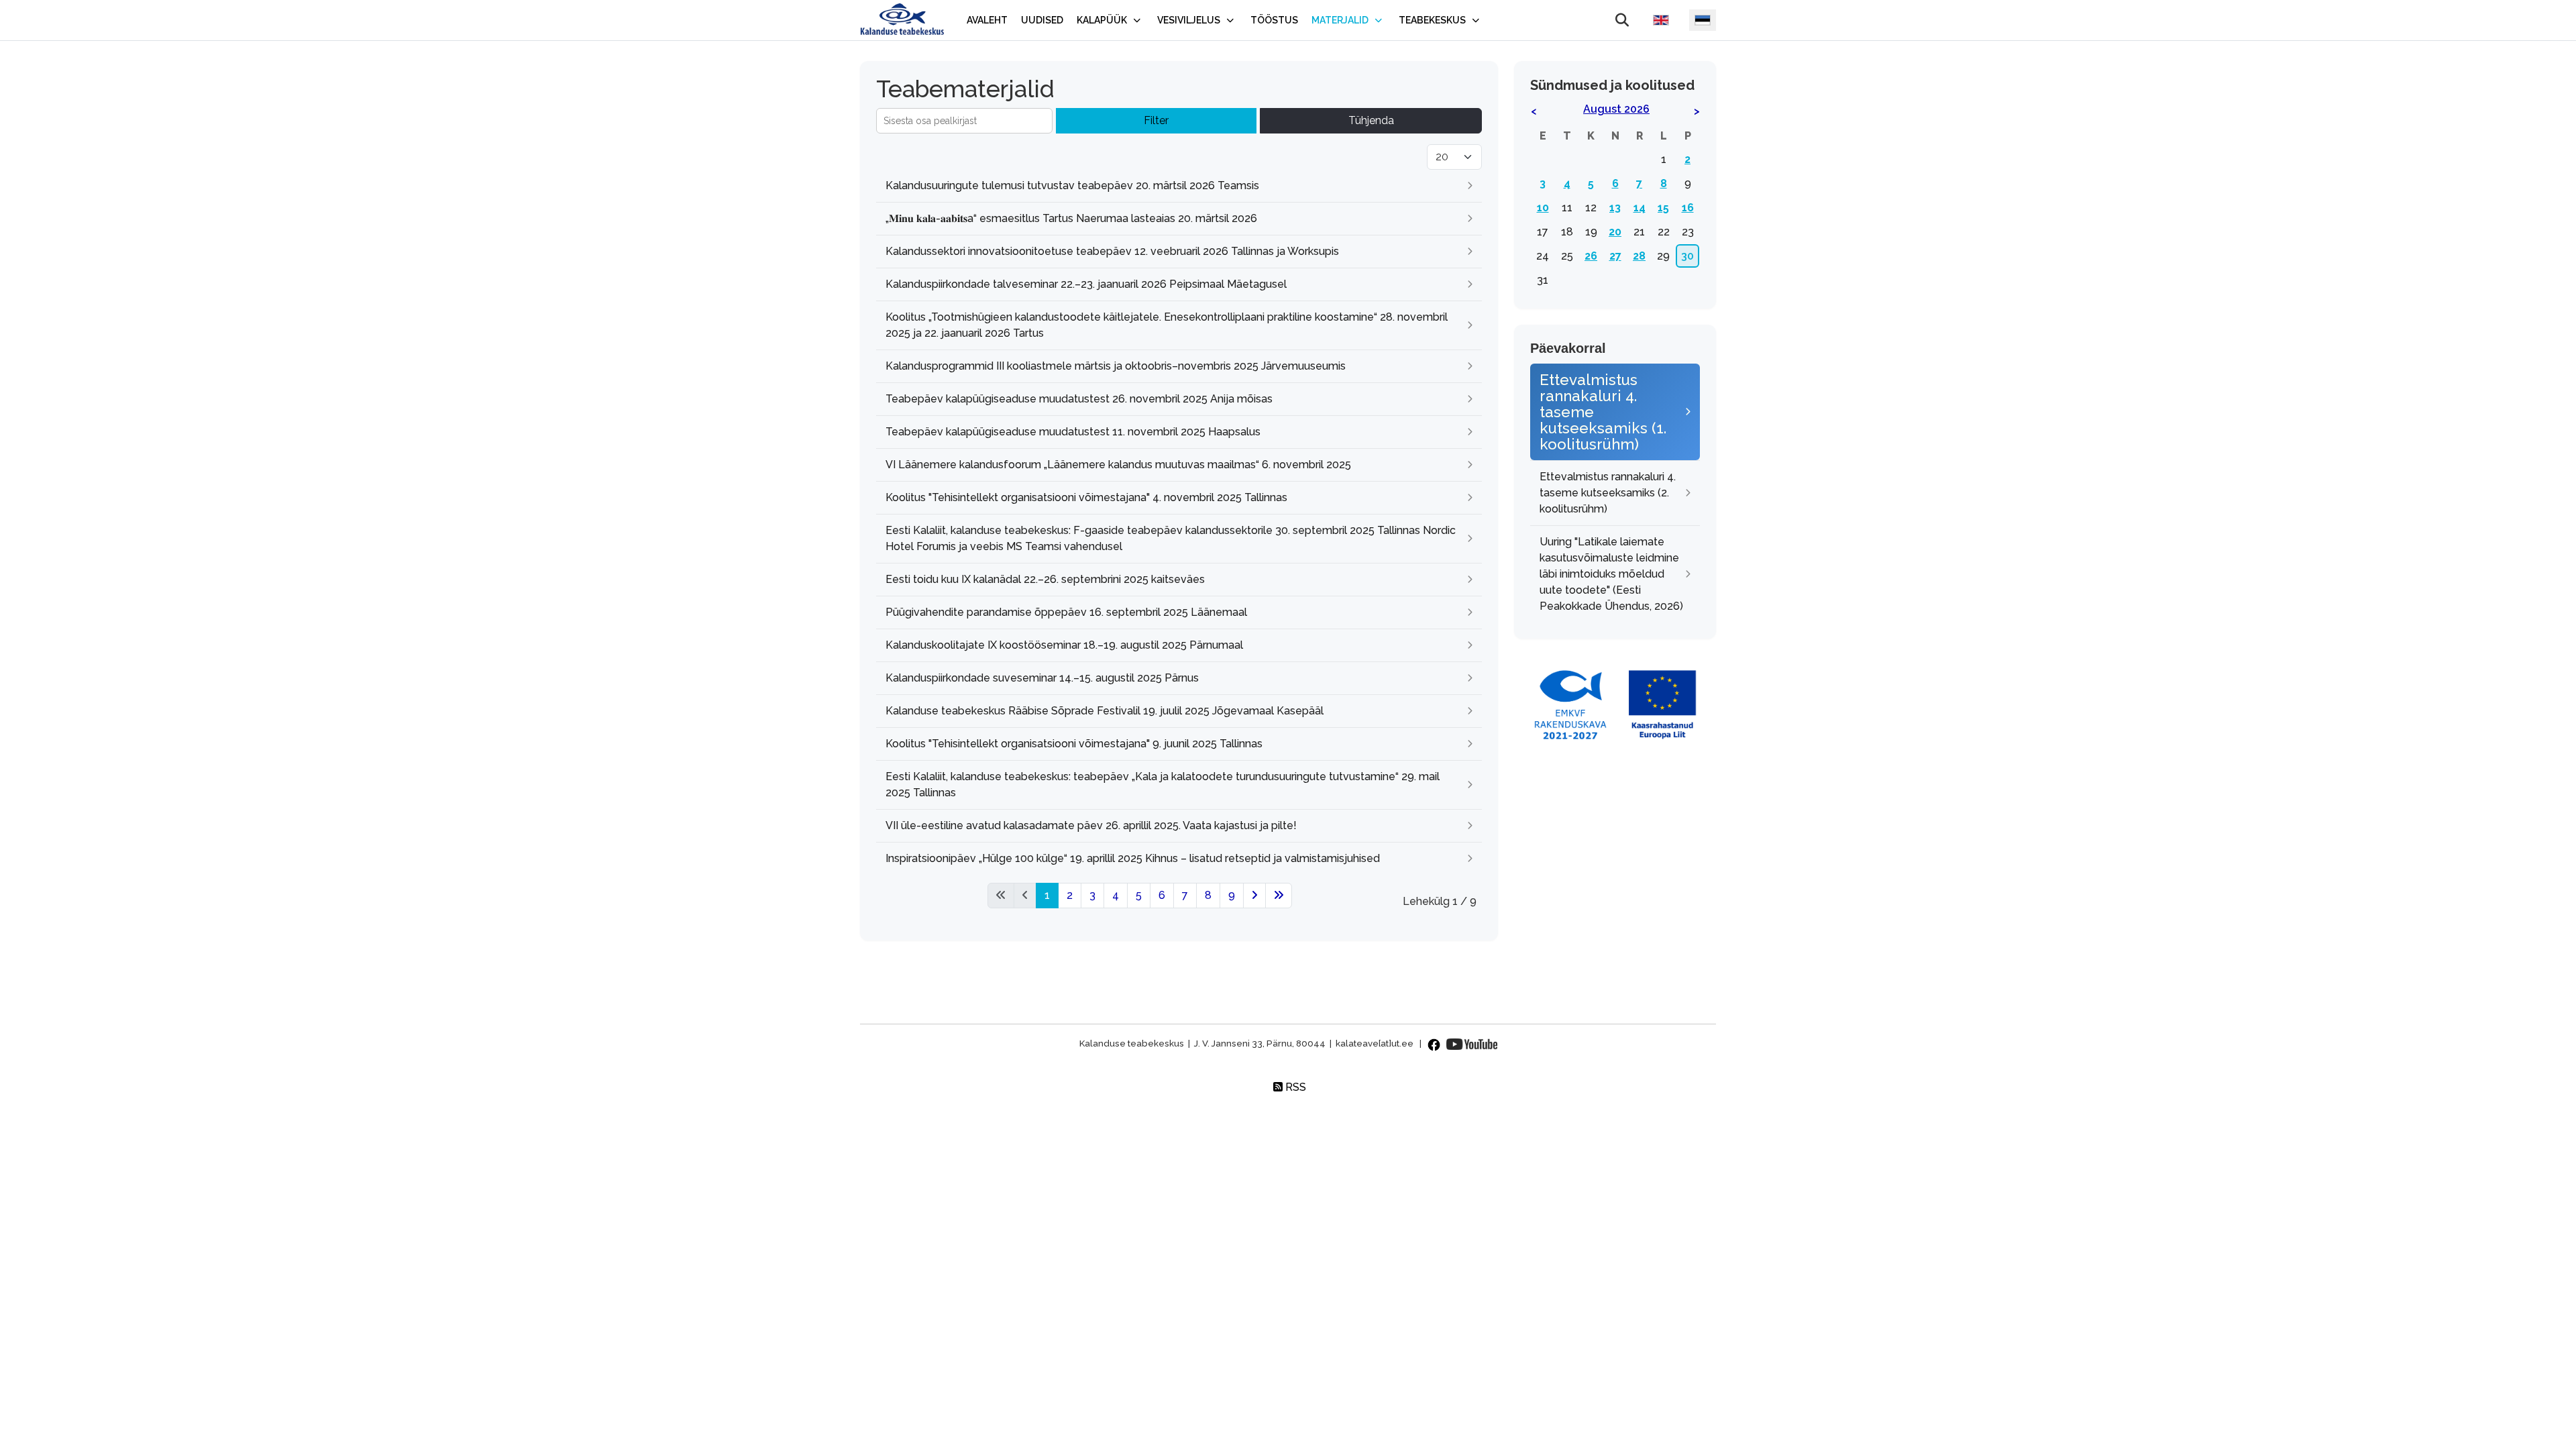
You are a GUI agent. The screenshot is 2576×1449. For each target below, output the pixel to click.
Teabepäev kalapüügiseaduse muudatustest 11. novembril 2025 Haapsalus (1073, 432)
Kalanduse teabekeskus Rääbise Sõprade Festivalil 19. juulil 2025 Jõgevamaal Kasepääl (1106, 711)
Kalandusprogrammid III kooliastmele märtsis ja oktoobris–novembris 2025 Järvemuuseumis (1116, 366)
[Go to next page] (1254, 896)
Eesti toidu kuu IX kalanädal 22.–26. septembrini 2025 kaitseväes (1045, 579)
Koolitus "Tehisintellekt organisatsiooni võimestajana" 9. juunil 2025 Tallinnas (1074, 744)
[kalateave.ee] (902, 20)
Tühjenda (1371, 120)
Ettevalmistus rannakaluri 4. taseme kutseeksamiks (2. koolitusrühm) (1608, 493)
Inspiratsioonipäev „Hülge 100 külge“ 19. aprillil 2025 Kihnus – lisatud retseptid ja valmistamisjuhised (1133, 858)
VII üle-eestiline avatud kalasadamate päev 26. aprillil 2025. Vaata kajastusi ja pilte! (1091, 825)
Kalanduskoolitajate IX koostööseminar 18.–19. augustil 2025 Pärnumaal (1064, 645)
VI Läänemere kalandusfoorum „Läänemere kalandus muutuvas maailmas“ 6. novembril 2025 (1118, 465)
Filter (1156, 120)
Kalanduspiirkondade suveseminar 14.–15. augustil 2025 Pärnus (1042, 678)
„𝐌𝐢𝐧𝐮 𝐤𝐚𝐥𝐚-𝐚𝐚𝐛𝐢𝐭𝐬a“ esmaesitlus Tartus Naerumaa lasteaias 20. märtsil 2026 (1071, 218)
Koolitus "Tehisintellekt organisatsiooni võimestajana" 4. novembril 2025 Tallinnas (1086, 497)
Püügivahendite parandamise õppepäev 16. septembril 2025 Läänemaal (1066, 612)
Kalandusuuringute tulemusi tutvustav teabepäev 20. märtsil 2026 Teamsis (1072, 185)
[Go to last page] (1279, 896)
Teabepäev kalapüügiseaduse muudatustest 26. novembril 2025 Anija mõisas (1079, 399)
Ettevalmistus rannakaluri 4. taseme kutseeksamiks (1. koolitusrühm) (1603, 412)
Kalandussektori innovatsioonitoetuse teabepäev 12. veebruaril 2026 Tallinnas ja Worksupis (1112, 251)
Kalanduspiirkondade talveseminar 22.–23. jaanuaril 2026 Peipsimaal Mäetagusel (1086, 284)
